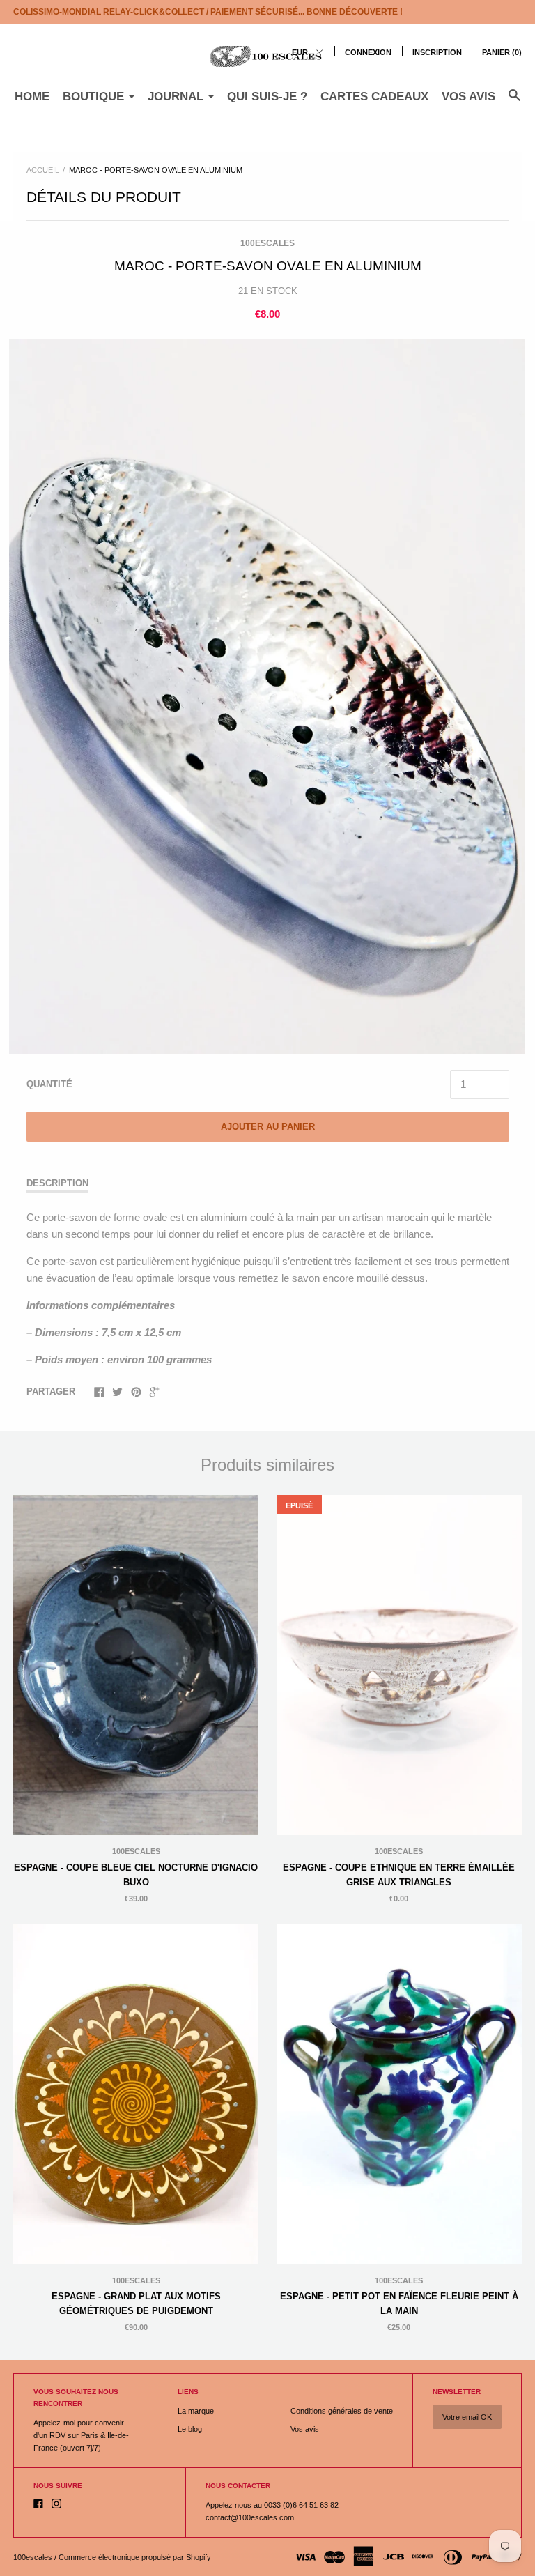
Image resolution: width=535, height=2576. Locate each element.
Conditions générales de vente (342, 2411)
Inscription (437, 52)
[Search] (514, 102)
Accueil (43, 170)
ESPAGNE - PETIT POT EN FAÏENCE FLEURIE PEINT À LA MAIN (399, 2303)
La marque (196, 2411)
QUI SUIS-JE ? (267, 97)
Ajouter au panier (268, 1127)
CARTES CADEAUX (374, 97)
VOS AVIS (468, 97)
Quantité (49, 1084)
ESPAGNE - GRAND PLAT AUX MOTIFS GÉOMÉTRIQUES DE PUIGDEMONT (136, 2303)
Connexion (368, 52)
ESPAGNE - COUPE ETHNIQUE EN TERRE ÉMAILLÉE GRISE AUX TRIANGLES (399, 1875)
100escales (267, 243)
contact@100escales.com (250, 2517)
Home (32, 97)
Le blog (190, 2429)
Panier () (502, 52)
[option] (267, 697)
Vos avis (305, 2429)
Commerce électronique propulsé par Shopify (135, 2557)
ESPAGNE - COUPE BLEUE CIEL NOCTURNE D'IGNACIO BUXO (136, 1875)
